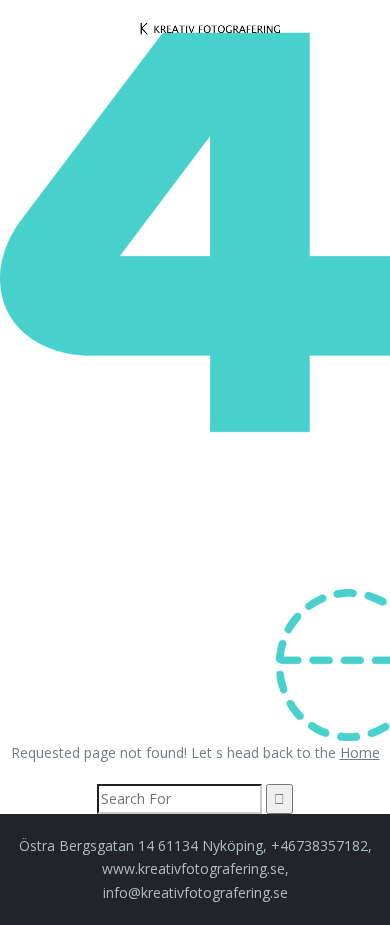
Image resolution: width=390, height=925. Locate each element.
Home (360, 752)
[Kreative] (210, 28)
